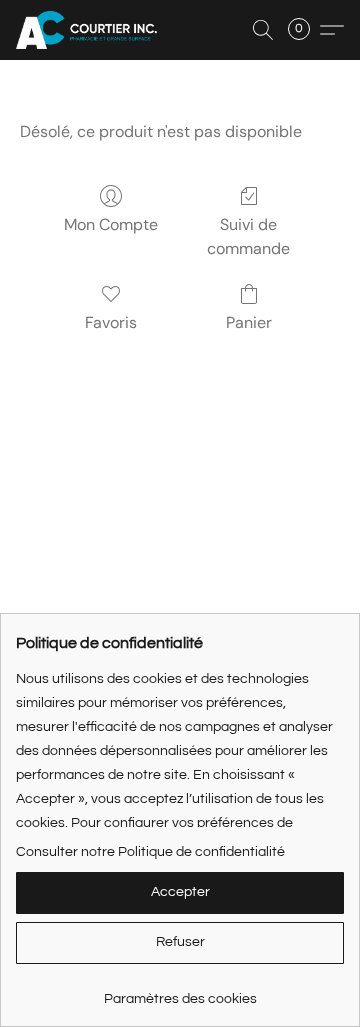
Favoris (111, 322)
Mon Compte (111, 224)
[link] (180, 991)
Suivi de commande (248, 236)
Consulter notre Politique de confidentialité (150, 852)
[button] (90, 30)
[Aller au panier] (305, 30)
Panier (249, 322)
